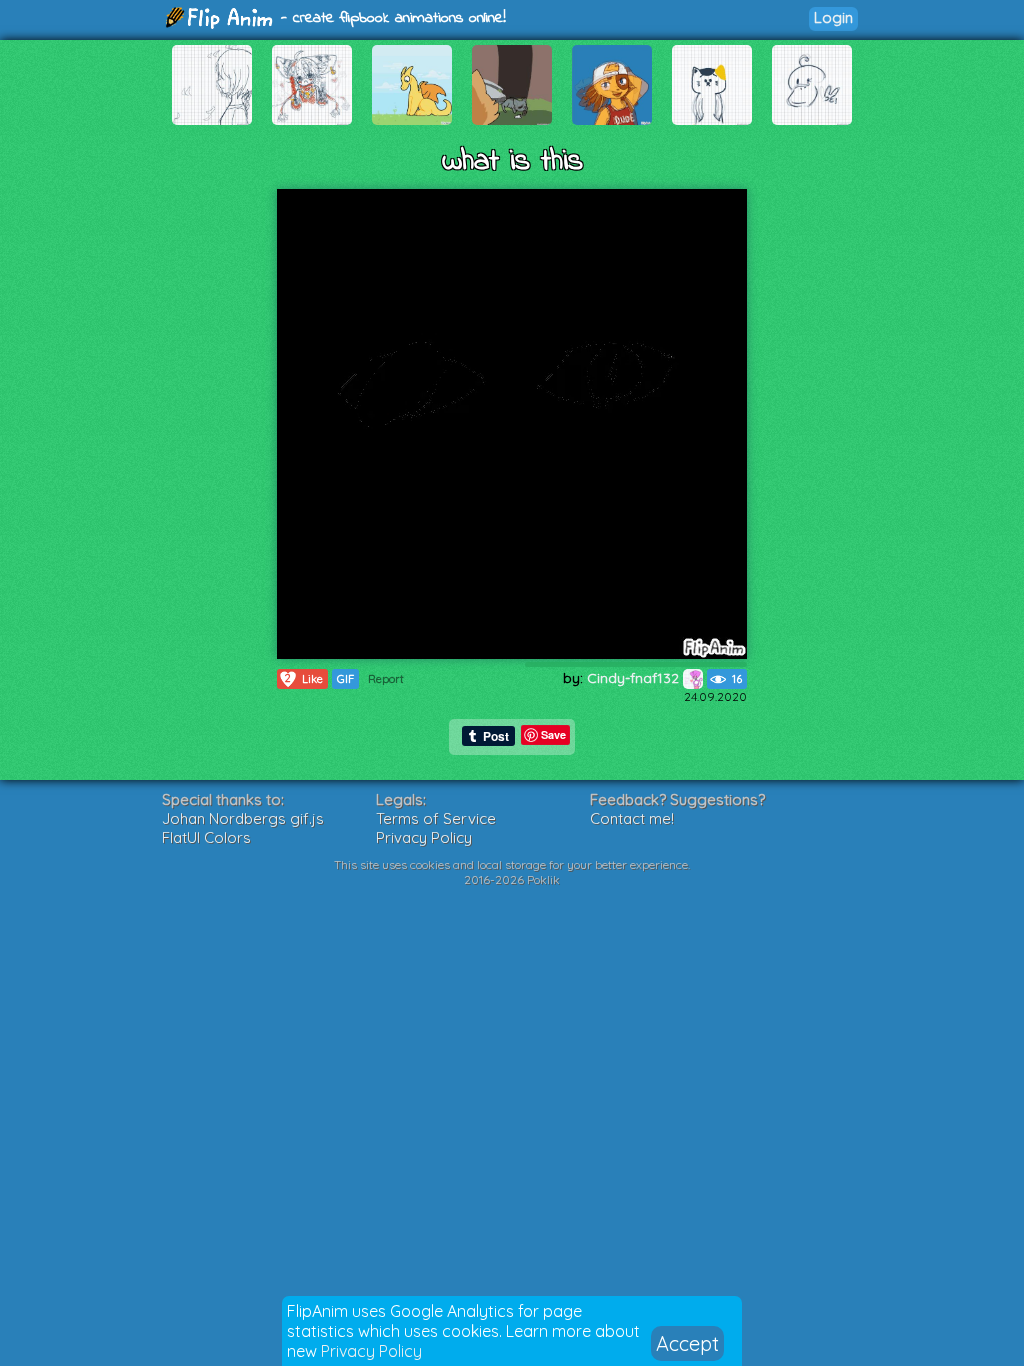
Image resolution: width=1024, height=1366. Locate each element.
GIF (345, 679)
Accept (687, 1343)
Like (304, 678)
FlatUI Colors (206, 837)
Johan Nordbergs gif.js (243, 818)
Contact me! (632, 818)
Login (833, 17)
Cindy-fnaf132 (635, 678)
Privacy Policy (371, 1351)
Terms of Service (436, 818)
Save (553, 734)
